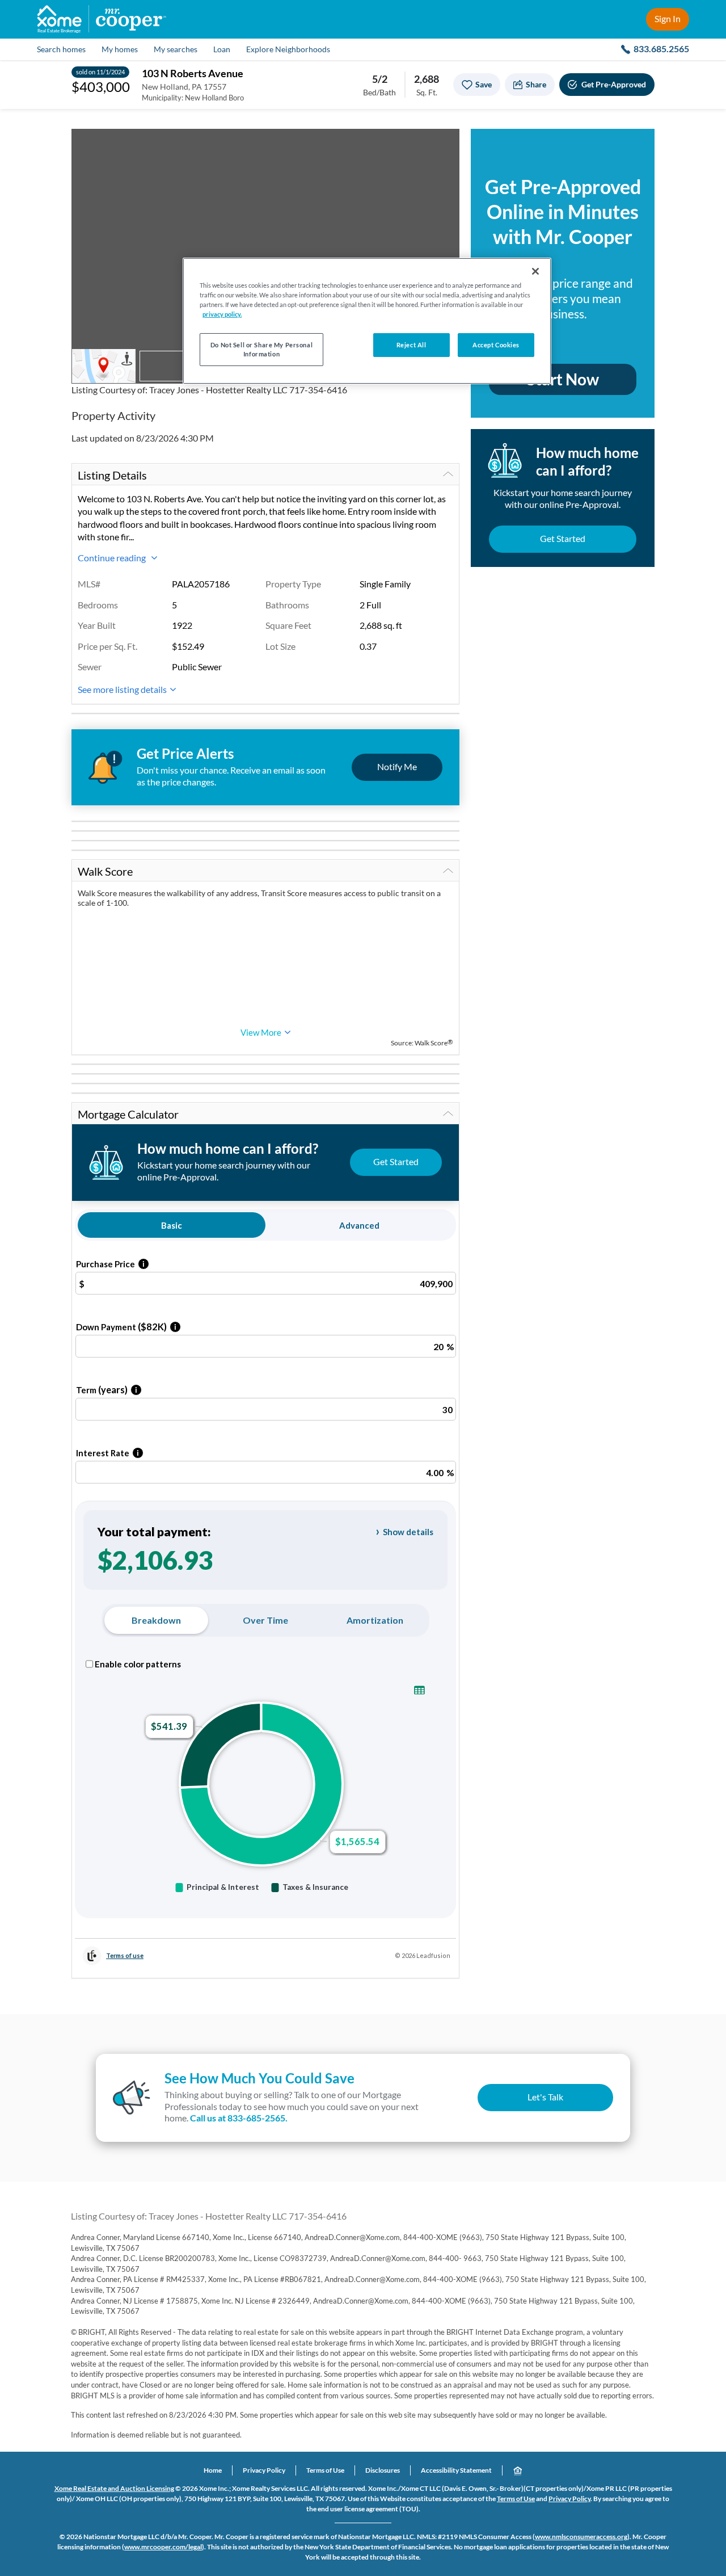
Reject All (411, 345)
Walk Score (105, 871)
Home (213, 2470)
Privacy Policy (264, 2470)
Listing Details (112, 475)
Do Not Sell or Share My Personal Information (261, 349)
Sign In (668, 18)
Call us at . (239, 2118)
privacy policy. (222, 314)
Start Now (563, 379)
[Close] (535, 271)
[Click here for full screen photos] (445, 144)
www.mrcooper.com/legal (163, 2547)
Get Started (563, 538)
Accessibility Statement (456, 2470)
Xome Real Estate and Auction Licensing (114, 2488)
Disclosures (383, 2470)
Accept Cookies (496, 345)
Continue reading (113, 558)
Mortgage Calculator (128, 1114)
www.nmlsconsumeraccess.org (581, 2537)
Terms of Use (325, 2470)
